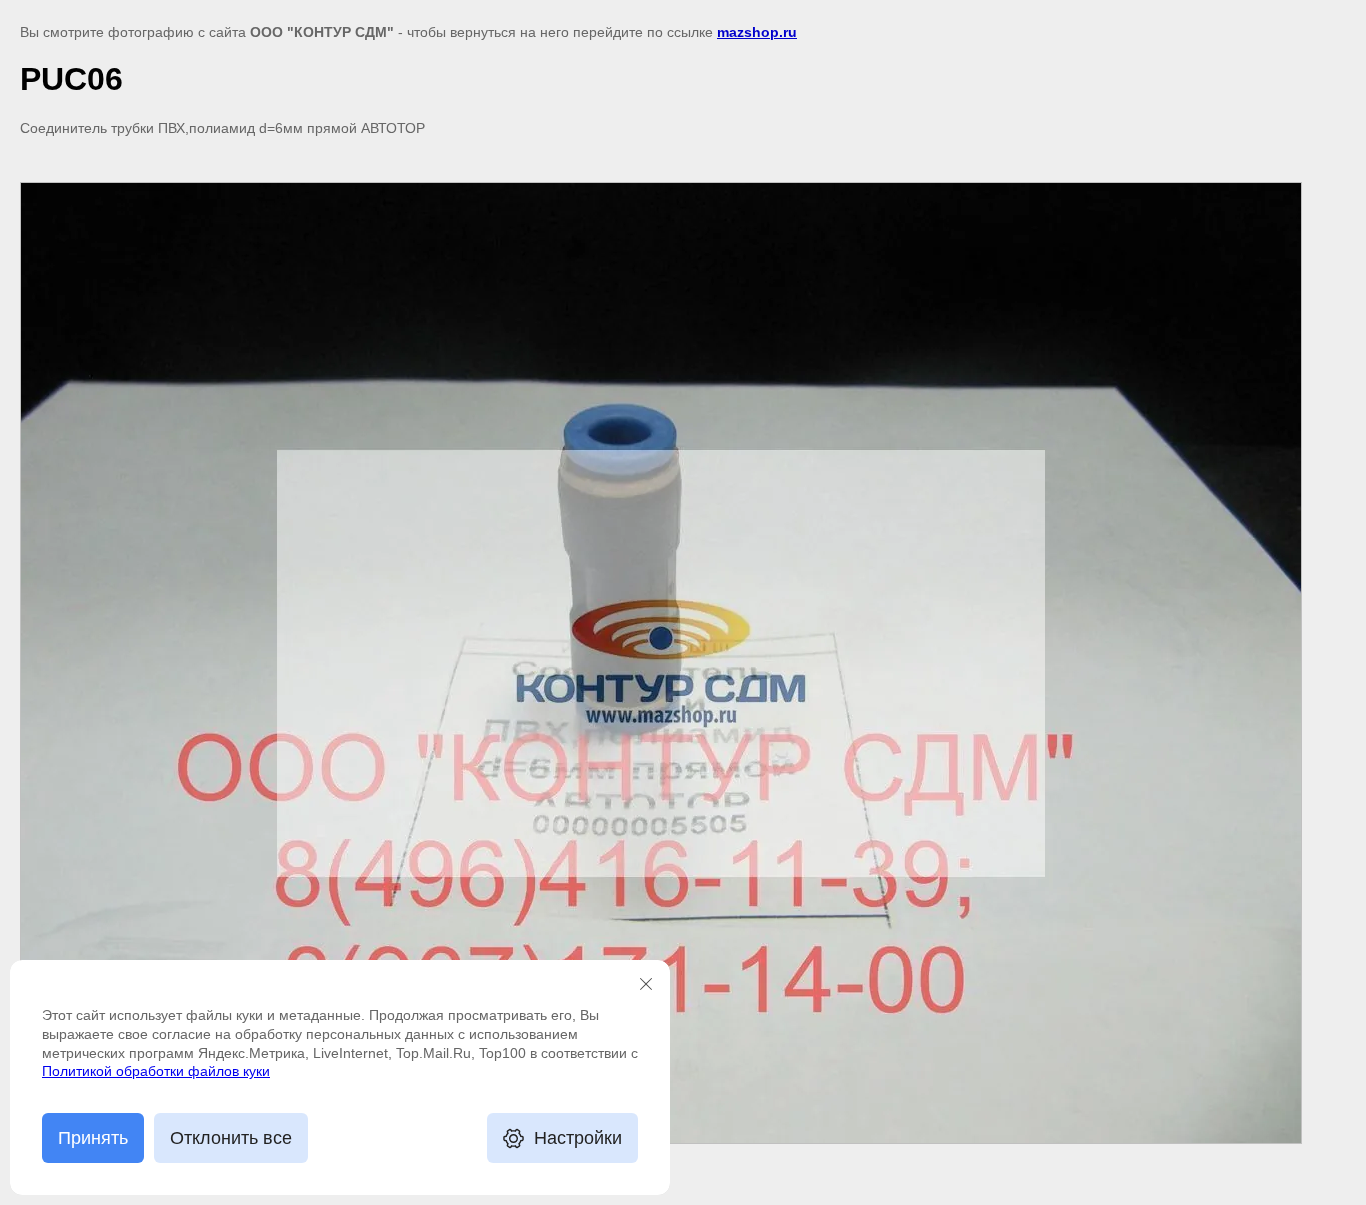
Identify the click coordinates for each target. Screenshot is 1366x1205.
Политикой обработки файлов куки (156, 1071)
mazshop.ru (757, 32)
